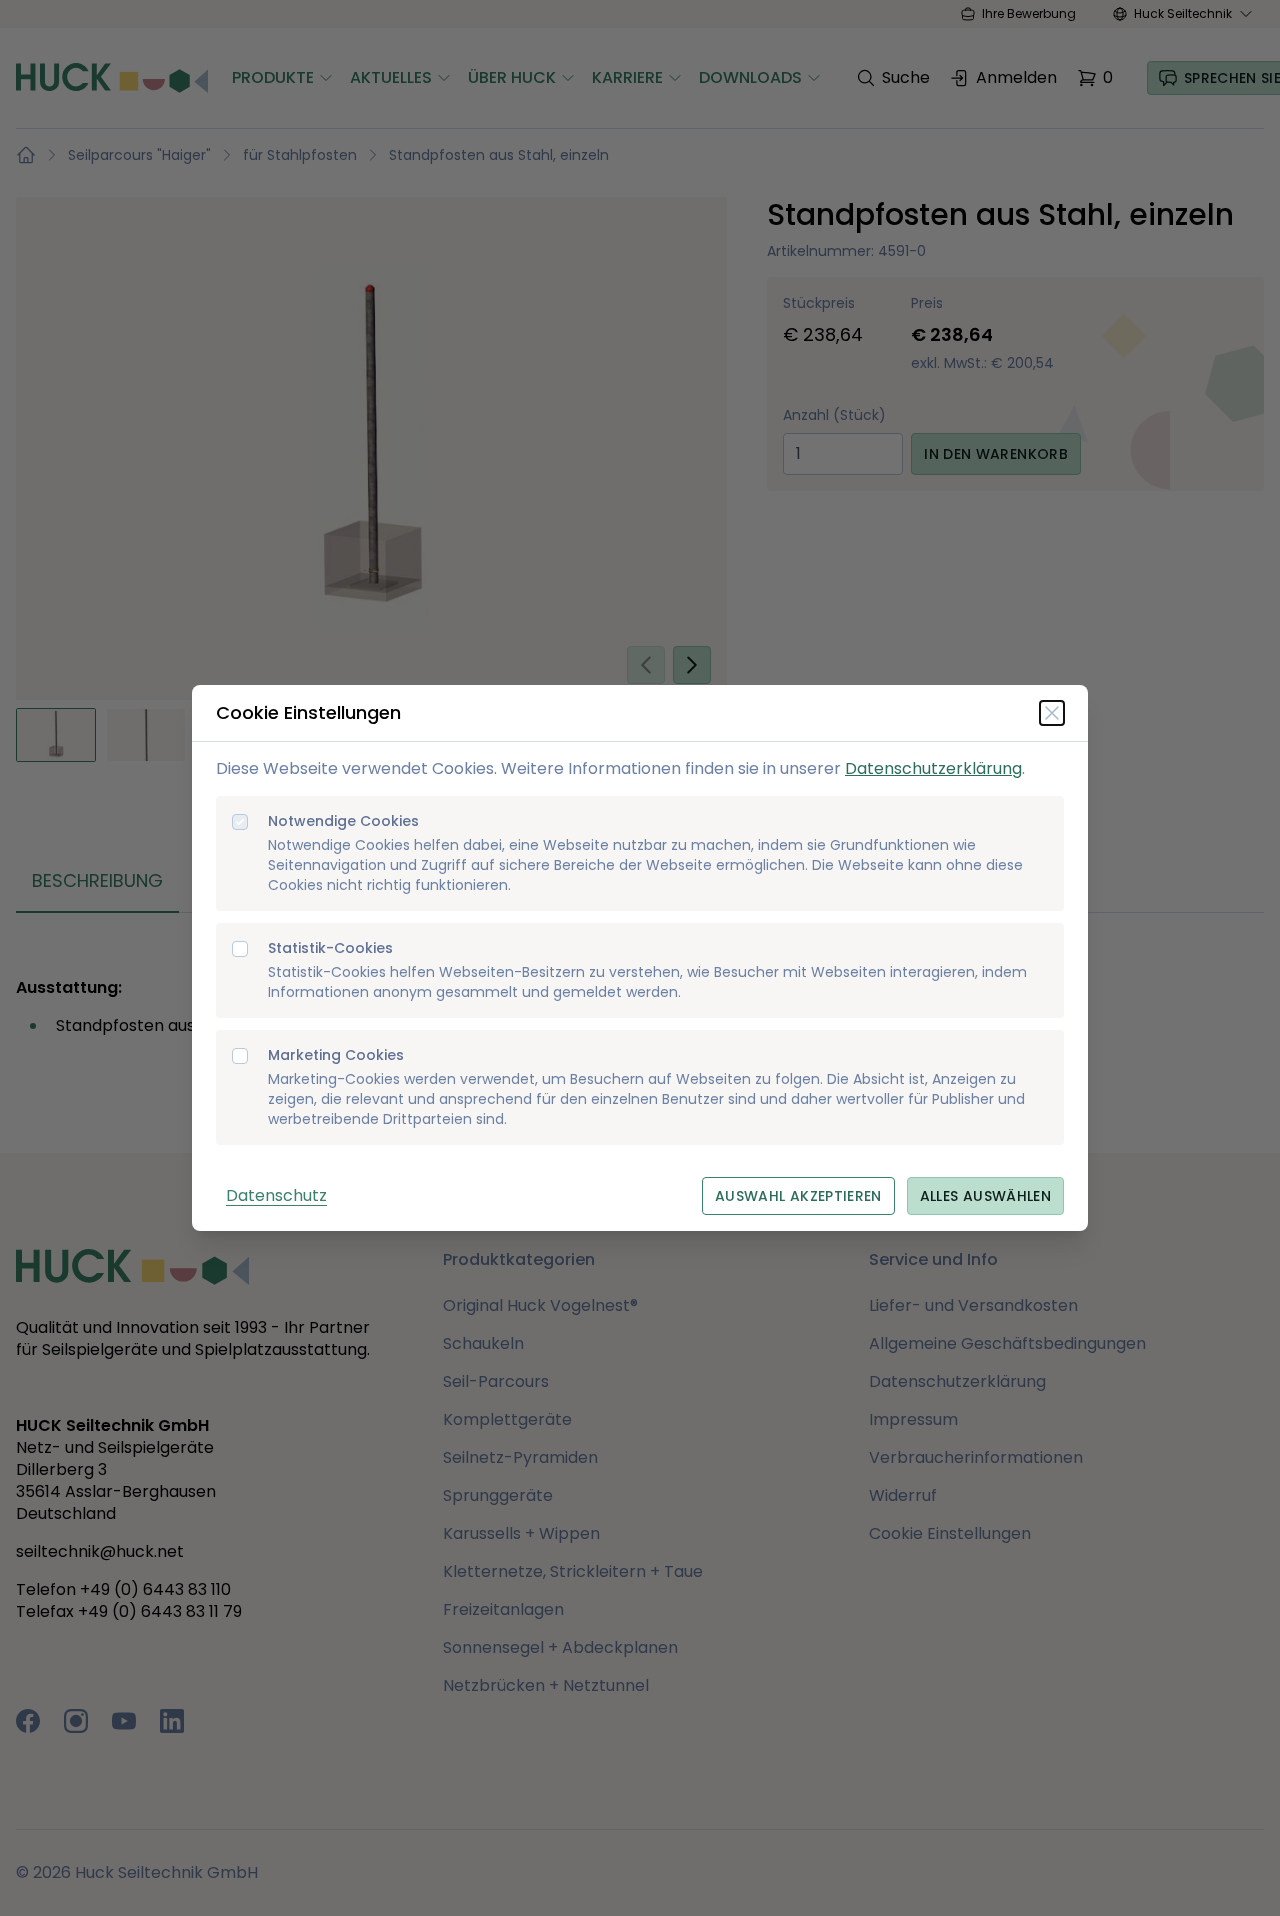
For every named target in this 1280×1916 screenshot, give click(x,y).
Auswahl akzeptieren (798, 1196)
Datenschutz (276, 1195)
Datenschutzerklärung (933, 768)
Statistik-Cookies (330, 948)
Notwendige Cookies (343, 821)
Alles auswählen (985, 1196)
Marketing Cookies (336, 1055)
